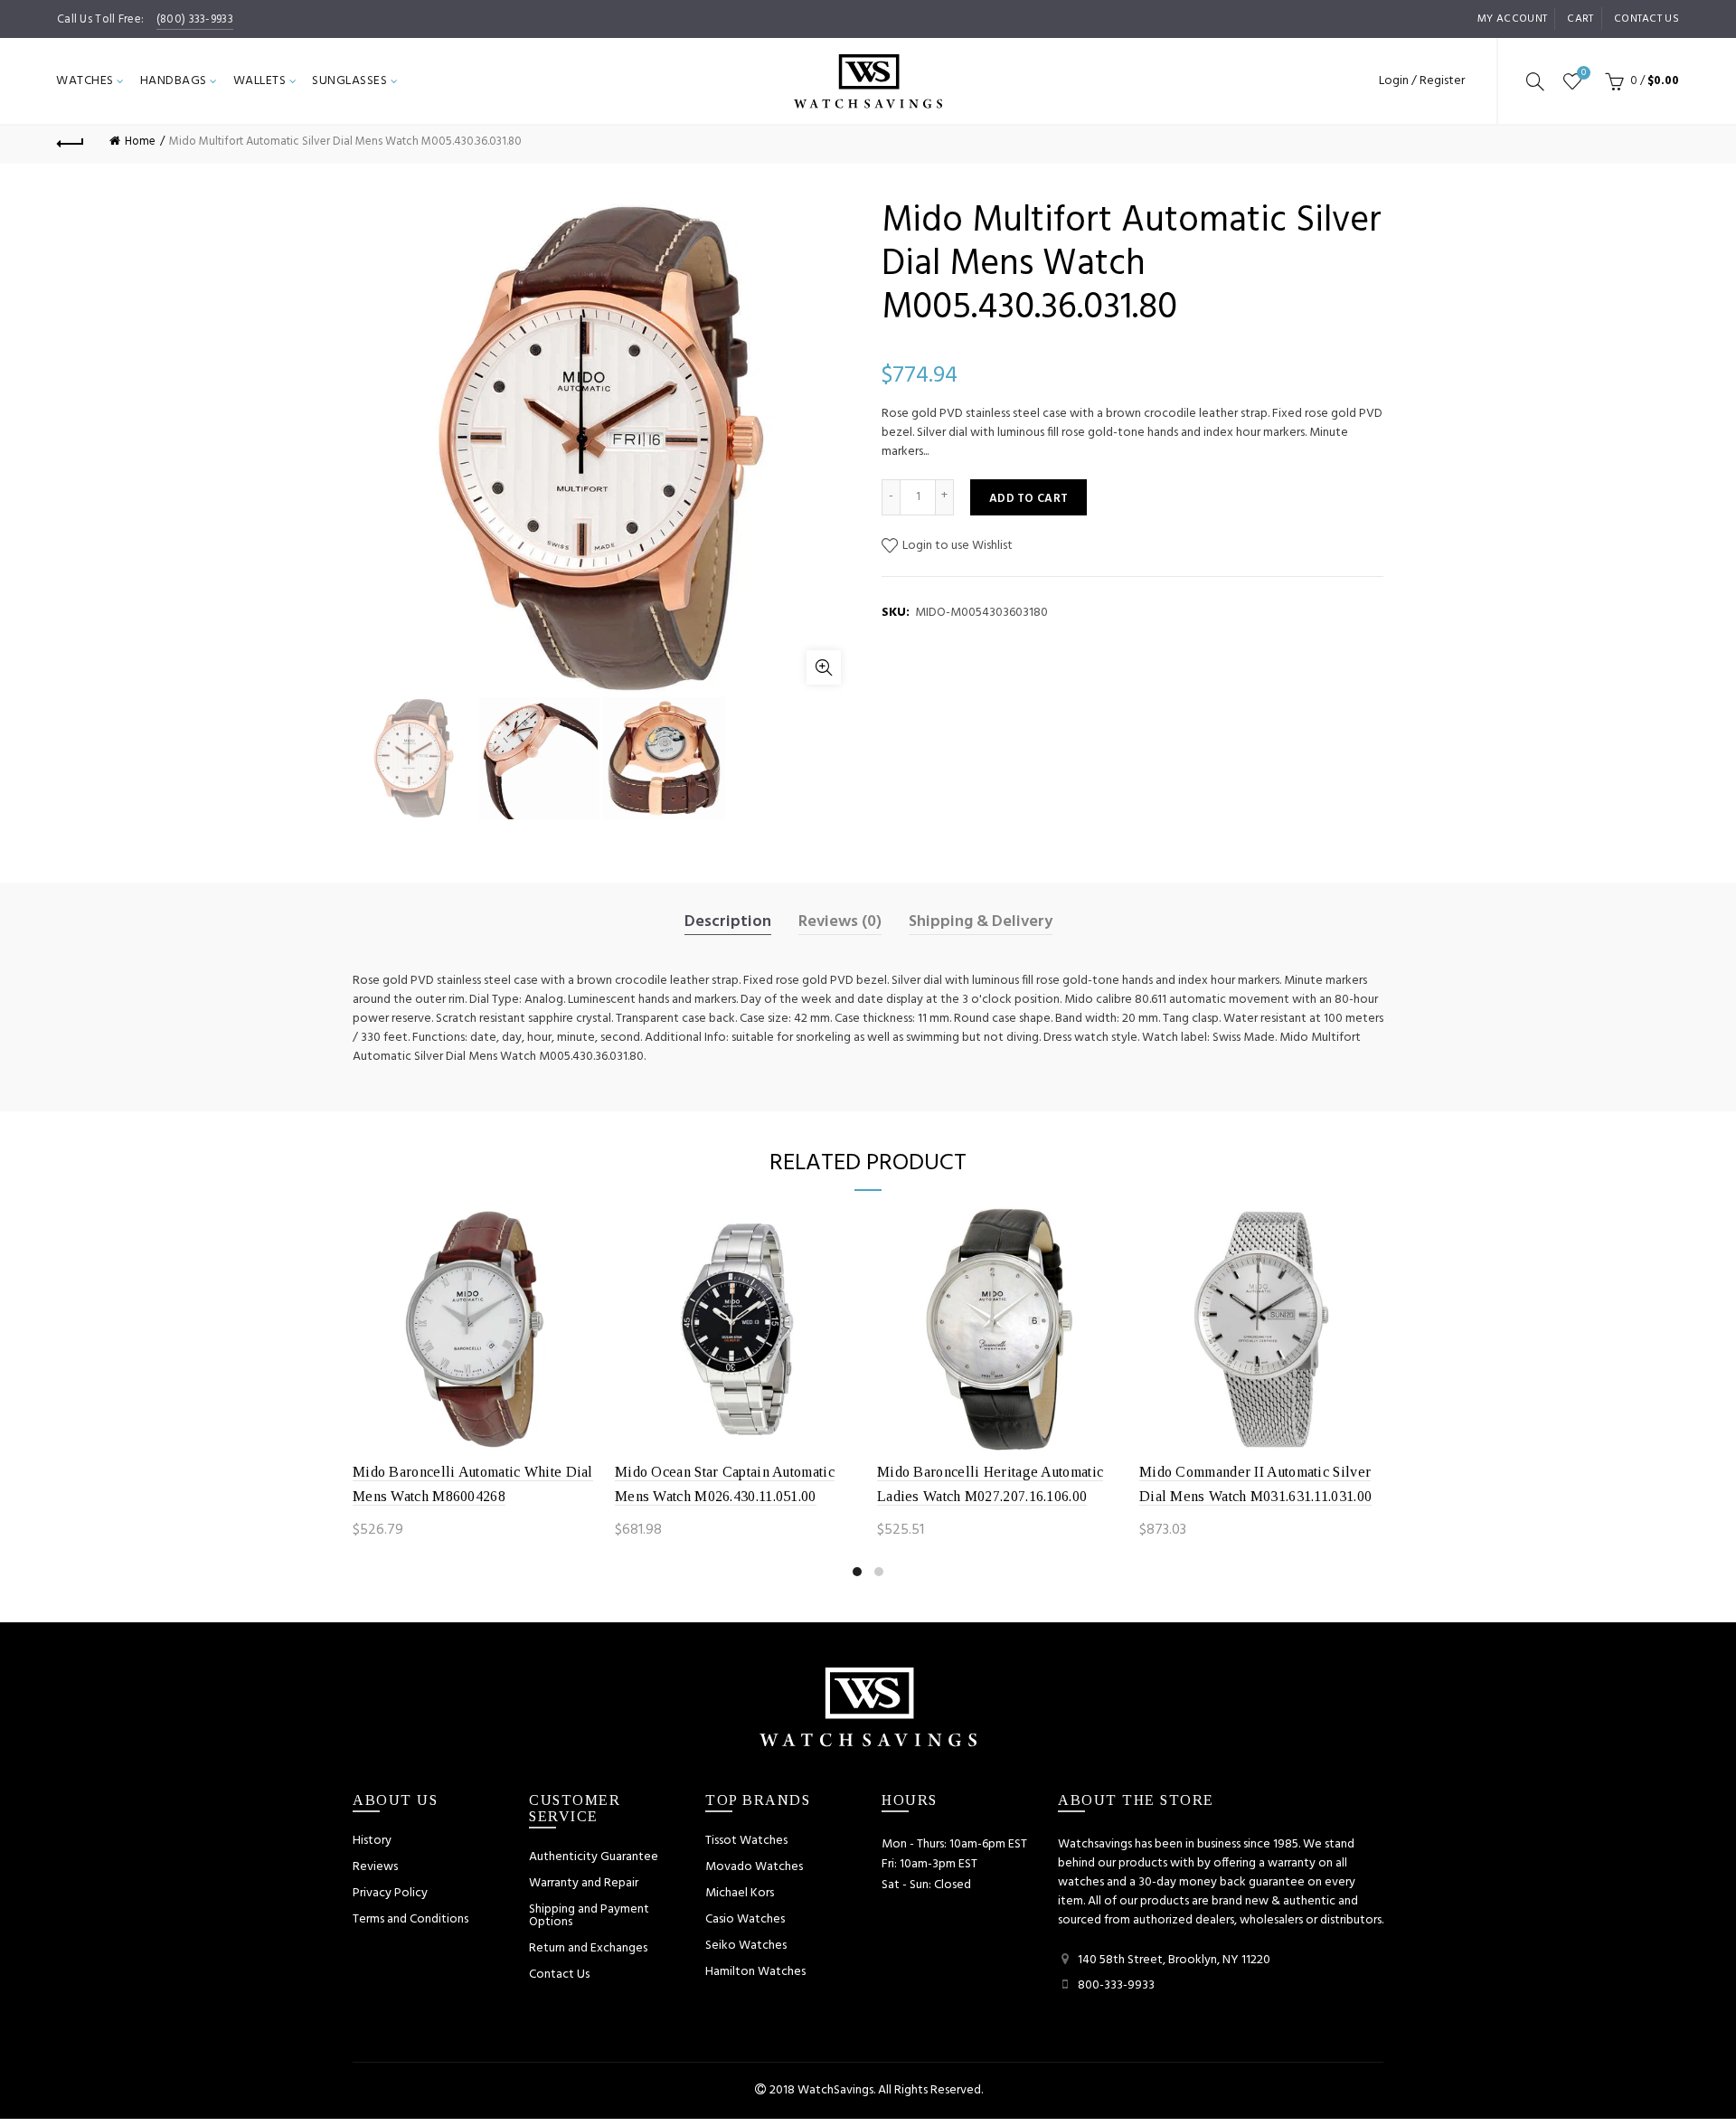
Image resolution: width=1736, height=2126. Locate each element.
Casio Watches (745, 1919)
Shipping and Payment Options (589, 1916)
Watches (85, 81)
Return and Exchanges (588, 1948)
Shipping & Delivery (981, 922)
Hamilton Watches (755, 1972)
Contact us (1646, 19)
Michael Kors (740, 1893)
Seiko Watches (746, 1946)
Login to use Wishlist (956, 546)
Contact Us (559, 1975)
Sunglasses (349, 81)
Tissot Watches (746, 1841)
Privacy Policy (390, 1893)
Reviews (375, 1867)
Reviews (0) (840, 922)
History (372, 1841)
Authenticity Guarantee (594, 1857)
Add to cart (1028, 499)
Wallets (260, 81)
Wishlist (1584, 74)
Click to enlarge (824, 667)
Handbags (174, 81)
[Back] (71, 141)
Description (728, 922)
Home (140, 142)
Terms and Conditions (410, 1919)
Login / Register (1422, 81)
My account (1512, 19)
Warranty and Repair (584, 1883)
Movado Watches (754, 1867)
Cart (1580, 19)
